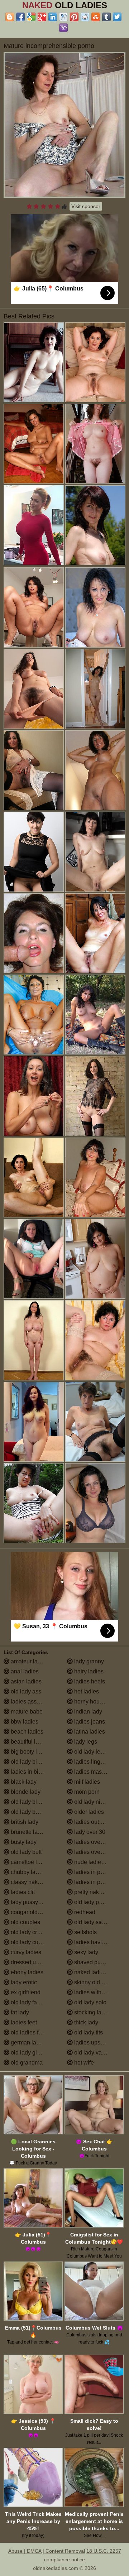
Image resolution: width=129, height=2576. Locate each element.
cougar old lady (30, 1912)
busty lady (23, 1842)
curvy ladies (25, 1952)
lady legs (85, 1742)
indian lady (87, 1712)
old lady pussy (92, 1902)
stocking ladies (92, 2012)
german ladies (28, 2042)
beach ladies (26, 1732)
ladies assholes (30, 1702)
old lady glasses (31, 2053)
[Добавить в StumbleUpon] (96, 17)
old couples (25, 1922)
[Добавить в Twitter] (117, 17)
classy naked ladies (35, 1882)
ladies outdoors (93, 1822)
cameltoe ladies (30, 1862)
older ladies (88, 1812)
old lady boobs (29, 1812)
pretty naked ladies (97, 1892)
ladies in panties (94, 1872)
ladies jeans (89, 1722)
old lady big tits (29, 1762)
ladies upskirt (90, 2042)
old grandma (26, 2063)
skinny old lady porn (99, 1982)
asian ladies (25, 1681)
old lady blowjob (31, 1802)
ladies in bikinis (30, 1772)
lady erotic (23, 1982)
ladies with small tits (99, 1992)
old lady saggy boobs (99, 1922)
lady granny (88, 1661)
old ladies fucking (32, 2032)
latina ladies (89, 1732)
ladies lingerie (91, 1762)
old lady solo (90, 2002)
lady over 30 (89, 1832)
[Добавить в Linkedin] (53, 17)
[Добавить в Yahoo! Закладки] (63, 28)
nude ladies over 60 (99, 1862)
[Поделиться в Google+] (42, 17)
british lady (24, 1822)
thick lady (85, 2022)
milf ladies (86, 1782)
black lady (23, 1782)
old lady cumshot (32, 1942)
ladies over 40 (91, 1842)
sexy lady (85, 1952)
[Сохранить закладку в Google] (31, 17)
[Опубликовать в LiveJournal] (63, 17)
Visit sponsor (86, 206)
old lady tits (88, 2032)
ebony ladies (26, 1972)
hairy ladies (88, 1671)
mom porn (86, 1792)
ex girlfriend (25, 1992)
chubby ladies (28, 1872)
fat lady (19, 2012)
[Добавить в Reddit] (85, 17)
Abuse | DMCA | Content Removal (47, 2551)
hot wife (83, 2063)
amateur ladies (29, 1661)
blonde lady (25, 1792)
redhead (84, 1912)
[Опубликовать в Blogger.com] (10, 17)
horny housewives (97, 1702)
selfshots (85, 1932)
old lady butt (25, 1852)
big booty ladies (30, 1752)
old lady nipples (94, 1802)
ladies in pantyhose (98, 1882)
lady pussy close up (35, 1902)
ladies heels (89, 1681)
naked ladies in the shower (99, 1972)
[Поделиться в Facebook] (20, 17)
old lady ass (25, 1691)
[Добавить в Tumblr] (106, 17)
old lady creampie (33, 1932)
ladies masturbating (98, 1772)
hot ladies (86, 1691)
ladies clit (22, 1892)
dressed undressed (34, 1962)
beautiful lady (27, 1742)
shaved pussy (91, 1962)
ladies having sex (96, 1942)
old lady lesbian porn (99, 1752)
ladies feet (23, 2022)
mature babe (26, 1712)
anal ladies (24, 1671)
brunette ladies (29, 1832)
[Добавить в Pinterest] (74, 17)
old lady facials (29, 2002)
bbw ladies (24, 1722)
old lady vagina (93, 2053)
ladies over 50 (91, 1852)
